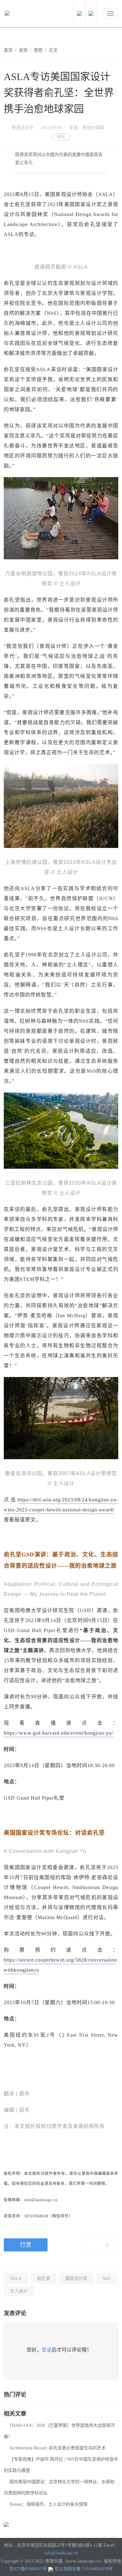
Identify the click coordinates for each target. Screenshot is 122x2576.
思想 (38, 50)
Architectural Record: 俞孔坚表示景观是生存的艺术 (58, 2448)
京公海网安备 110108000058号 (84, 2569)
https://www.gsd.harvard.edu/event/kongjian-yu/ (58, 1733)
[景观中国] (27, 15)
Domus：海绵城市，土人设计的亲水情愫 (48, 2504)
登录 (47, 2350)
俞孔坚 (43, 2279)
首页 (8, 50)
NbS (107, 2279)
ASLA (16, 2279)
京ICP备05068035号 (28, 2569)
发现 (23, 50)
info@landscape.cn (61, 2553)
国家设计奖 (76, 2279)
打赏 (26, 2245)
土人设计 (19, 2291)
